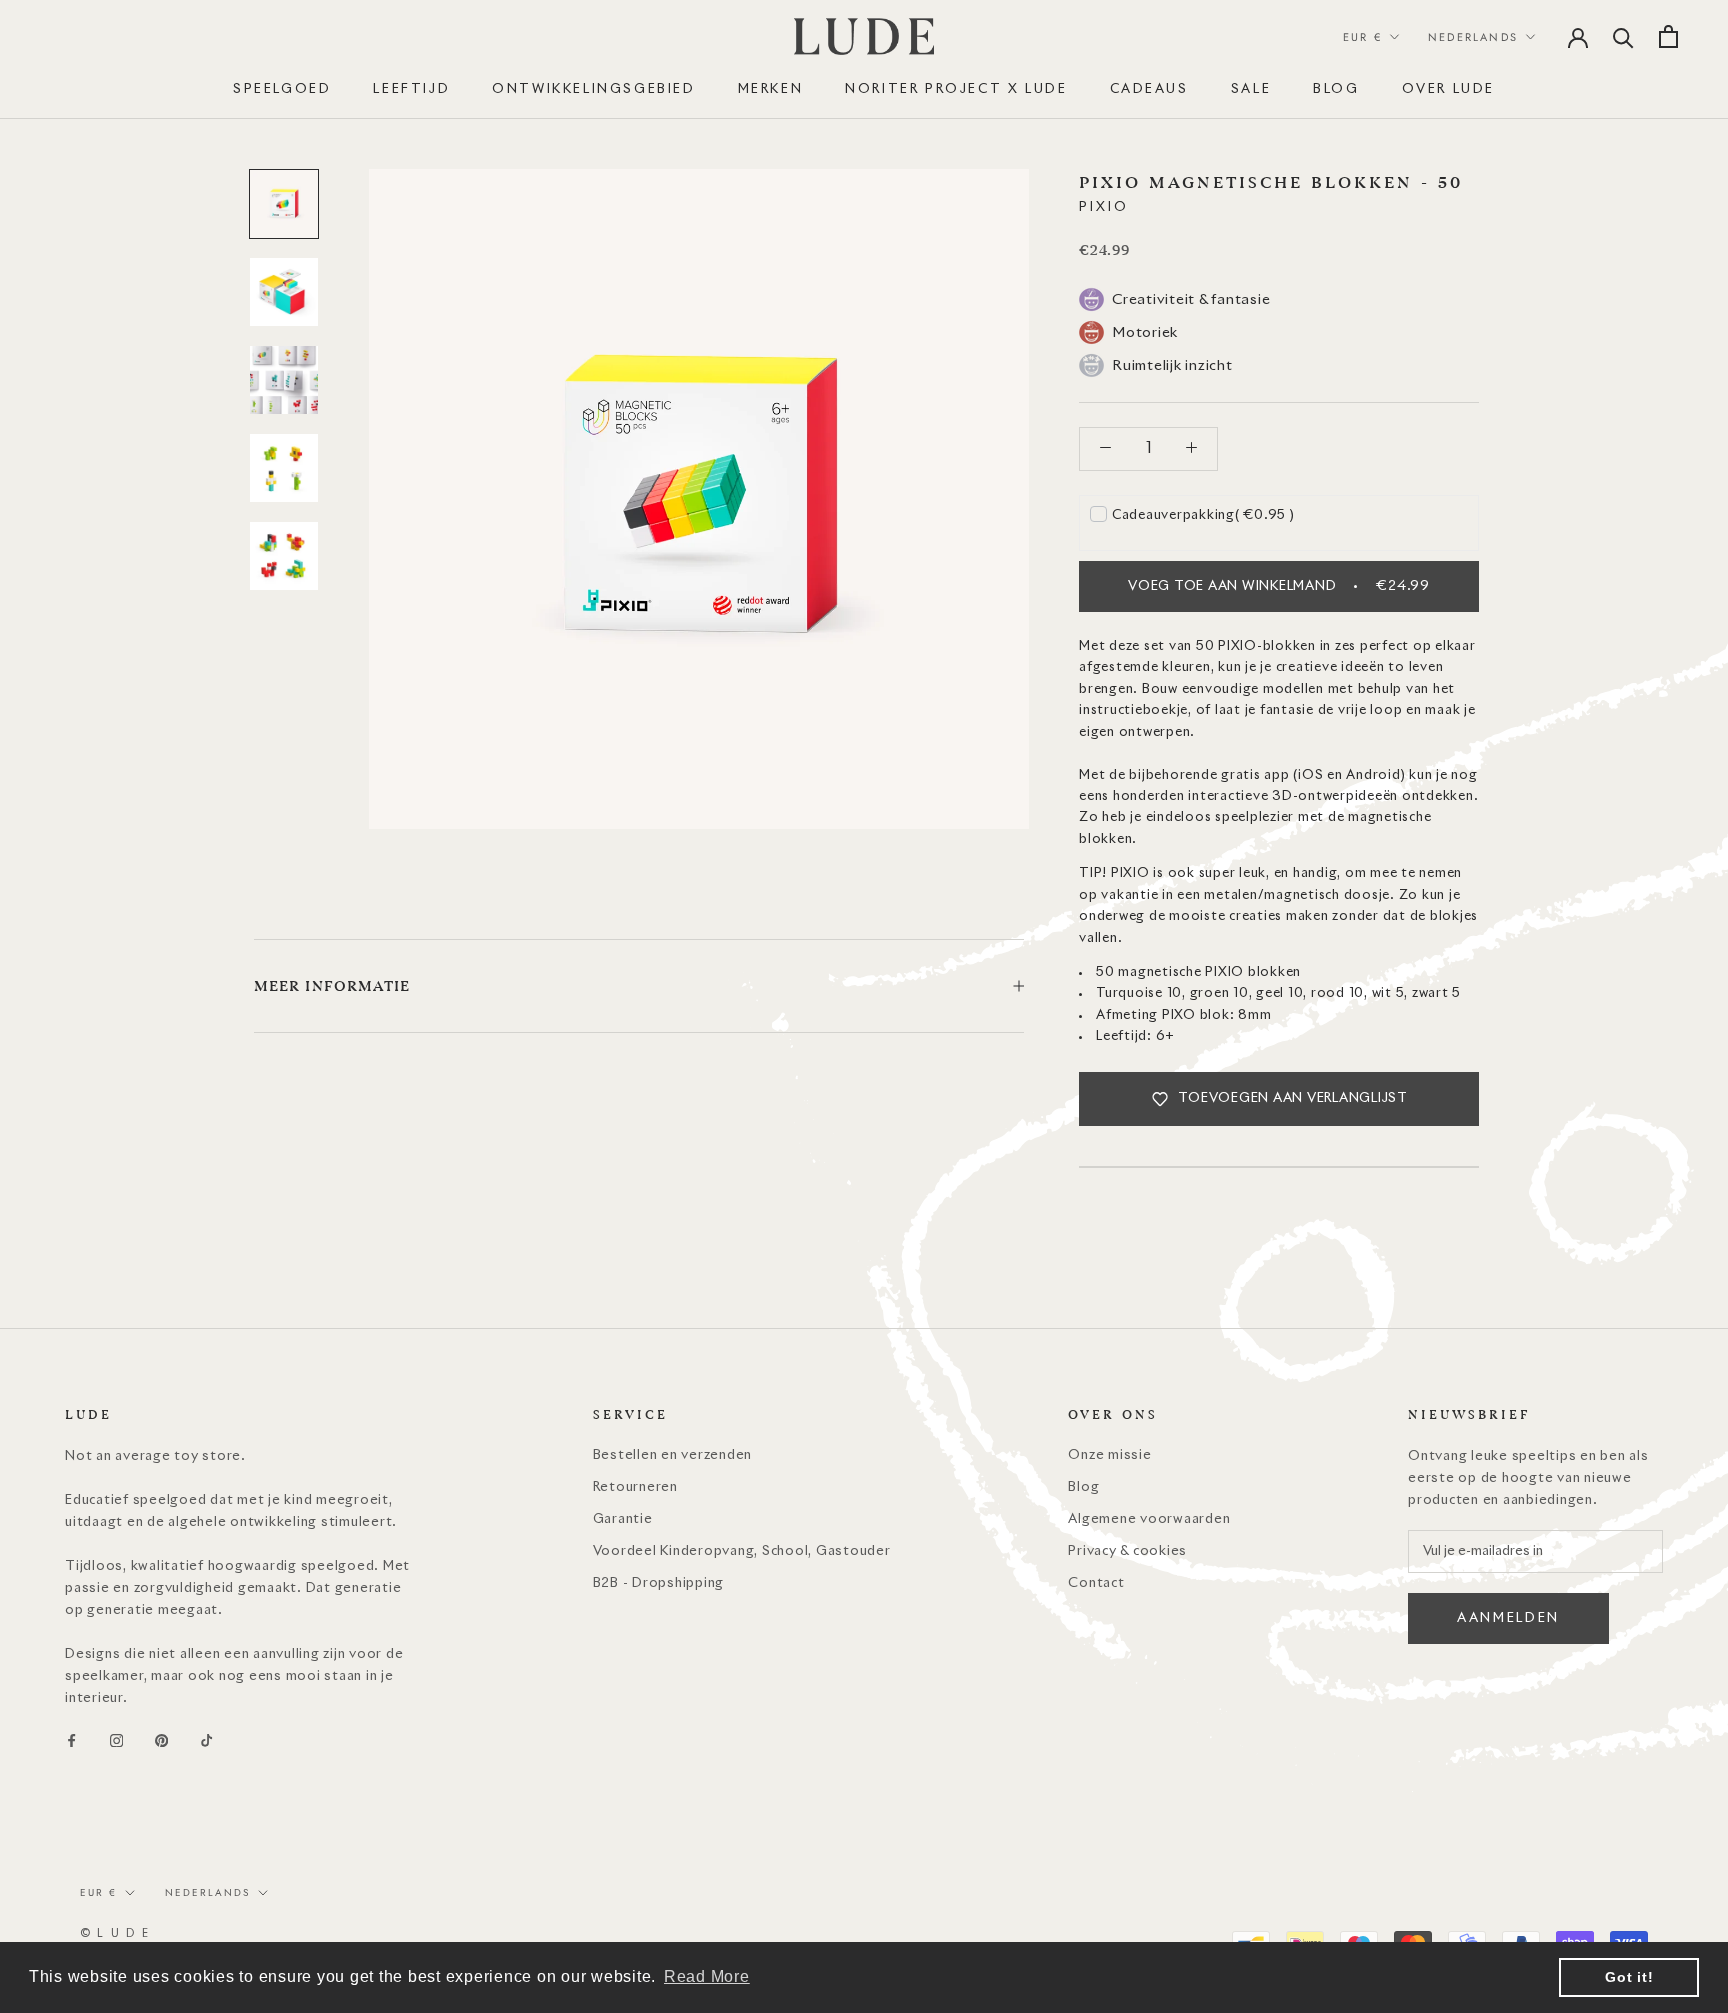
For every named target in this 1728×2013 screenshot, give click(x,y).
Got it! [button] (1629, 1977)
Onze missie (1109, 1455)
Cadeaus (1149, 89)
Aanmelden (1508, 1618)
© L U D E (115, 1933)
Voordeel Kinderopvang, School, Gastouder (742, 1551)
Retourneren (635, 1487)
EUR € (1362, 37)
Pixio (1104, 207)
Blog (1083, 1487)
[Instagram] (116, 1741)
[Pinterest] (161, 1741)
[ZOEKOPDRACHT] (1623, 36)
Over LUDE (1448, 89)
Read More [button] (707, 1976)
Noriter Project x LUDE (956, 89)
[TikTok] (206, 1741)
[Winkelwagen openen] (1668, 36)
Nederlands (1473, 37)
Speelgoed (282, 89)
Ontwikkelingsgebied (593, 89)
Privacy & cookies (1127, 1551)
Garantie (623, 1519)
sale (1251, 89)
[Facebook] (71, 1741)
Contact (1096, 1583)
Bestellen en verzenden (673, 1455)
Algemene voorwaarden (1149, 1519)
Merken (771, 89)
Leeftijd (411, 89)
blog (1336, 89)
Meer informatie (332, 986)
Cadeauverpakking (1203, 515)
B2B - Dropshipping (659, 1583)
